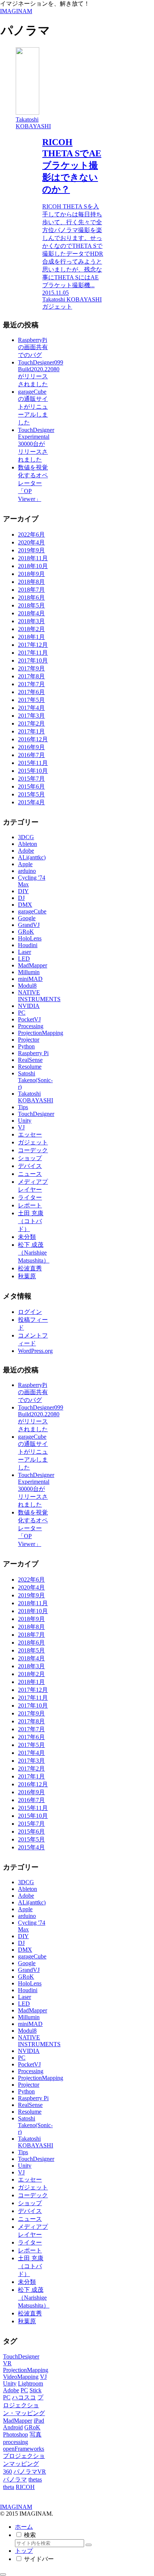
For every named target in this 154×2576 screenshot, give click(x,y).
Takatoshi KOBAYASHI (36, 1097)
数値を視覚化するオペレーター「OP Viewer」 (33, 483)
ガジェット (33, 1142)
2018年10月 (33, 566)
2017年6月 (31, 692)
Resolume (30, 1067)
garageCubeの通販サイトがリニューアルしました (33, 407)
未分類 (27, 1237)
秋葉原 (27, 1276)
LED (24, 959)
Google (27, 918)
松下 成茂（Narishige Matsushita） (34, 1253)
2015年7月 (31, 779)
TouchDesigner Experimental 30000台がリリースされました (36, 445)
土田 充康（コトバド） (31, 1221)
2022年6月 (31, 535)
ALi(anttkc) (32, 857)
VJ (21, 1127)
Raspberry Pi (33, 1053)
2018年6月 (31, 598)
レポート (30, 1205)
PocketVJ (29, 1019)
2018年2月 (31, 629)
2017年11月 (33, 653)
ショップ (30, 1158)
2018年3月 (31, 621)
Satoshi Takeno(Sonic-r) (35, 1080)
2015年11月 (33, 763)
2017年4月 (31, 708)
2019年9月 (31, 550)
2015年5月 (31, 794)
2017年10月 (33, 660)
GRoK (26, 932)
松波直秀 (30, 1268)
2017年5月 (31, 700)
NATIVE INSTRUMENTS (39, 996)
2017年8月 (31, 676)
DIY (23, 891)
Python (26, 1046)
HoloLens (30, 938)
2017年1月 (31, 731)
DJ (21, 898)
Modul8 (27, 986)
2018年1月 (31, 637)
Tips (23, 1107)
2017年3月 (31, 716)
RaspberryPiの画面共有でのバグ (33, 347)
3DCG (26, 837)
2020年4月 (31, 542)
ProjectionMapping (41, 1033)
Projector (29, 1040)
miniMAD (30, 979)
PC (22, 1013)
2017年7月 (31, 684)
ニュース (30, 1174)
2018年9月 (31, 574)
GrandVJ (29, 925)
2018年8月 (31, 582)
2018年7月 (31, 590)
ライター (30, 1197)
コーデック (33, 1150)
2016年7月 (31, 755)
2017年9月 (31, 668)
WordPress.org (35, 1351)
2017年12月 (33, 645)
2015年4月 (31, 802)
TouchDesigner (36, 1114)
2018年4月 (31, 613)
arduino (27, 871)
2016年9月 (31, 747)
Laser (24, 952)
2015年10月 (33, 771)
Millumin (29, 972)
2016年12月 (33, 739)
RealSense (30, 1060)
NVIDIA (29, 1006)
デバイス (30, 1166)
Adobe (26, 851)
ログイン (30, 1312)
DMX (25, 905)
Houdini (28, 945)
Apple (25, 864)
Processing (31, 1026)
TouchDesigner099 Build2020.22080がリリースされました (41, 373)
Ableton (27, 844)
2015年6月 (31, 786)
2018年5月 (31, 605)
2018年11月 (33, 558)
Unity (25, 1121)
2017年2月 (31, 723)
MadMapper (33, 965)
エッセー (30, 1134)
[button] (89, 2545)
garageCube (32, 911)
